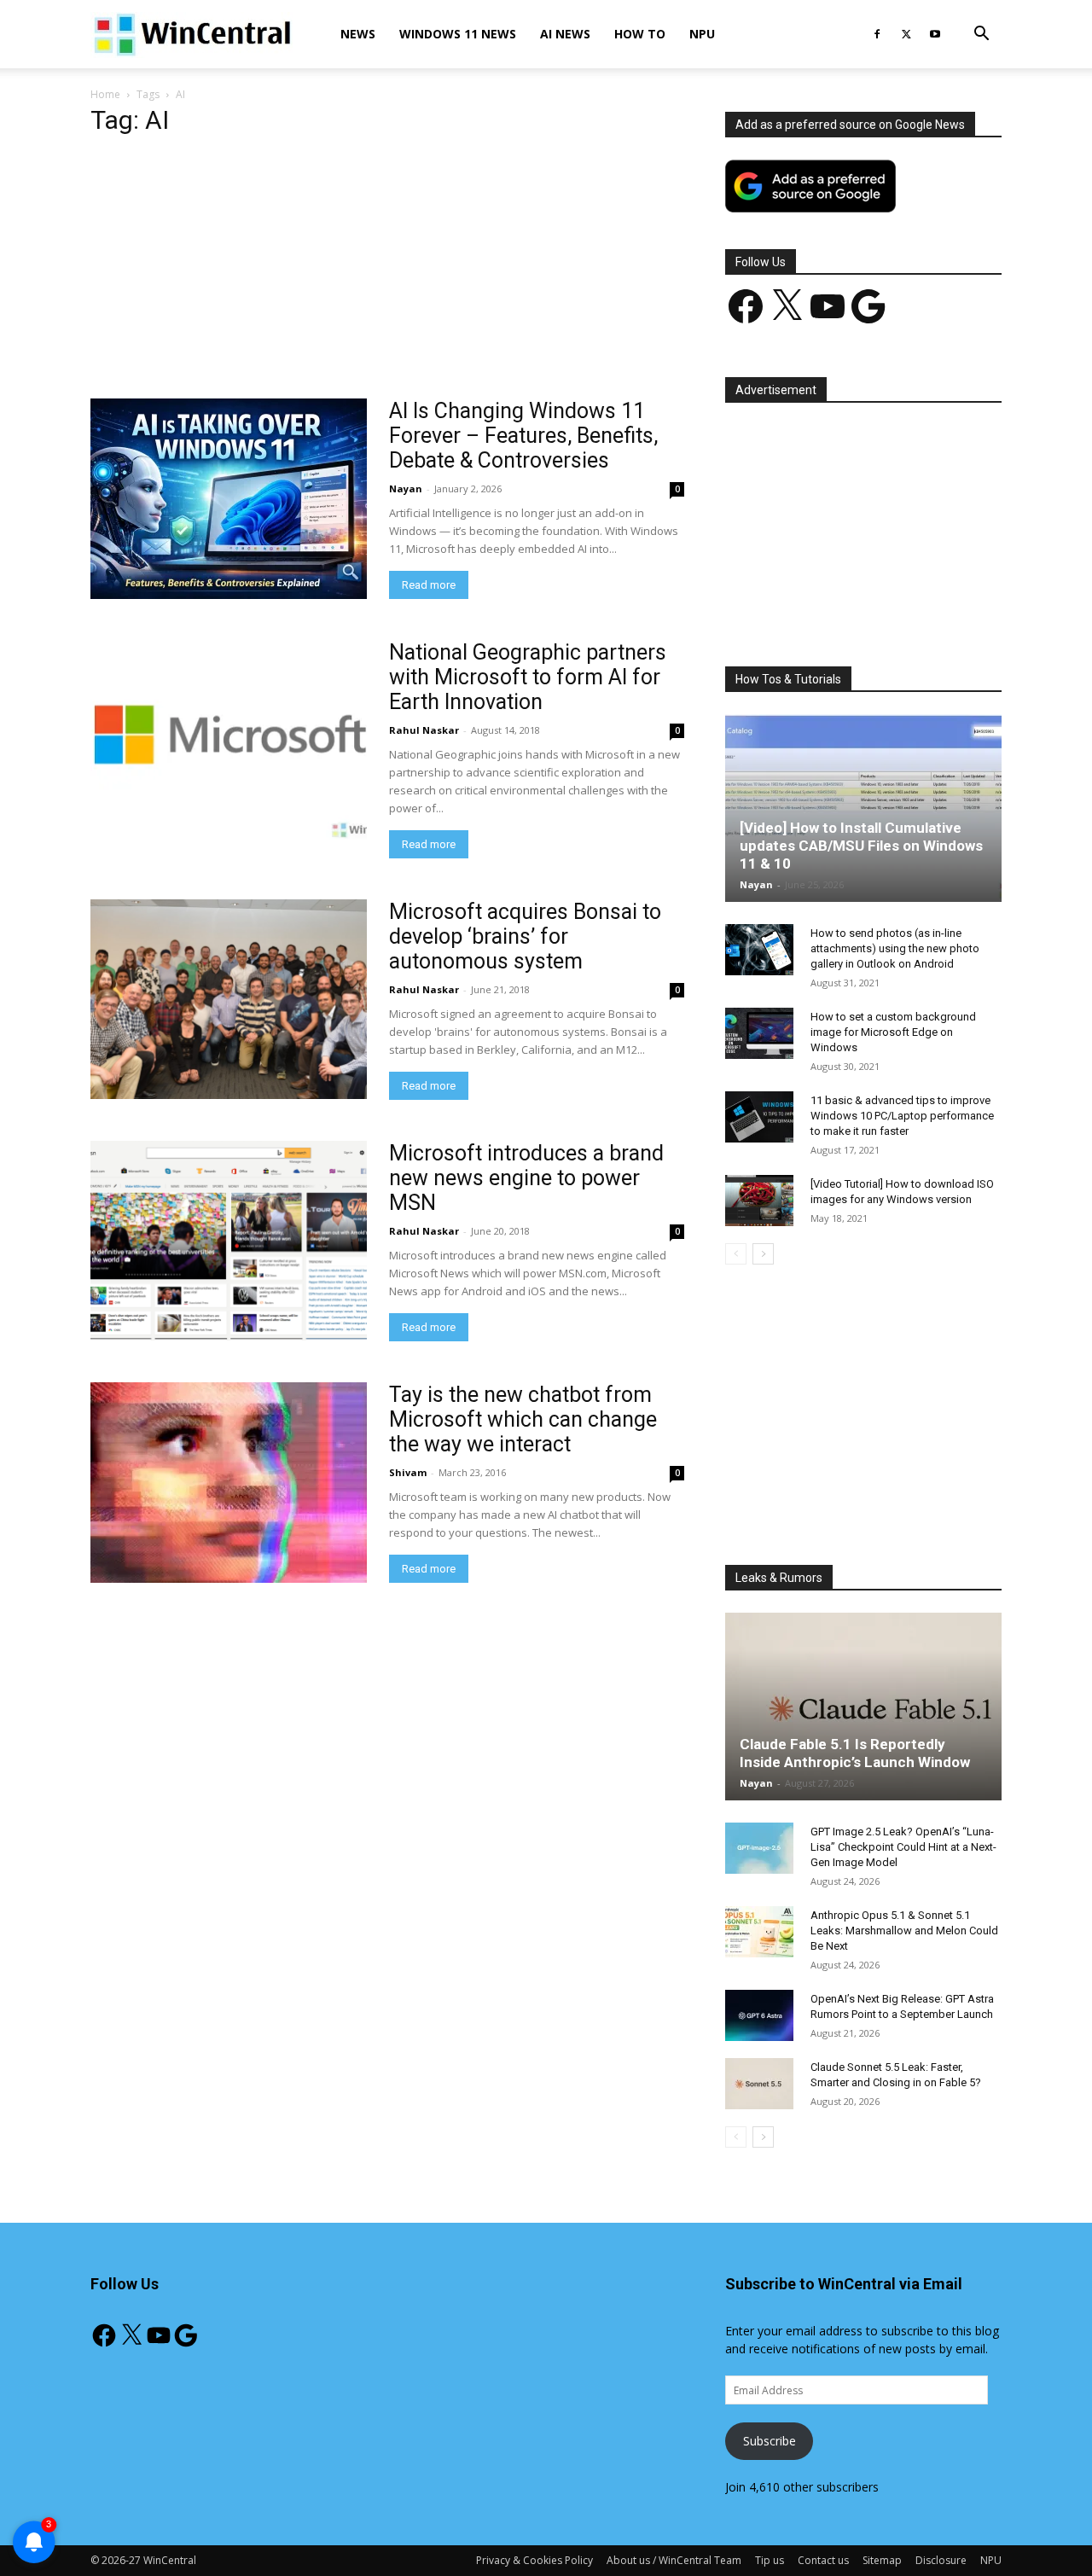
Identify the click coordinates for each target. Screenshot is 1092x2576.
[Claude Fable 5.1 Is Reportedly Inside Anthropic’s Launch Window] (863, 1707)
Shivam (408, 1472)
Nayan (406, 488)
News (358, 34)
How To (640, 34)
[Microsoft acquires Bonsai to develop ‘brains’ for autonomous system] (229, 999)
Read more (429, 585)
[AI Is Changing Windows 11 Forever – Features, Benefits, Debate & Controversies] (229, 499)
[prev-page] (736, 1254)
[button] (981, 35)
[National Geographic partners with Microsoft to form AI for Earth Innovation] (229, 740)
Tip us (770, 2560)
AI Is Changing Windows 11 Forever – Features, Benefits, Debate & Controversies (523, 436)
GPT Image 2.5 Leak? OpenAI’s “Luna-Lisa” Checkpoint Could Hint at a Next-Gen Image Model (903, 1847)
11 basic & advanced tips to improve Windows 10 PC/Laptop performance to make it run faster (902, 1116)
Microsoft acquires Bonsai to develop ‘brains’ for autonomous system (525, 936)
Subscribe (770, 2441)
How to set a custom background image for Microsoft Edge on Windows (893, 1032)
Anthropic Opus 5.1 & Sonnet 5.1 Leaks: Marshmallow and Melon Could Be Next (904, 1931)
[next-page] (763, 1254)
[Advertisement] (387, 272)
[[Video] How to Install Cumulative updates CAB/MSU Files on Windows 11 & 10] (863, 808)
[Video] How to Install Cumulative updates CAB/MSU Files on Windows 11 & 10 (861, 846)
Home (105, 94)
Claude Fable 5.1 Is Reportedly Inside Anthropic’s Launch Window (855, 1753)
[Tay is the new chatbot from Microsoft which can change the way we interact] (229, 1483)
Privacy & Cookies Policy (534, 2560)
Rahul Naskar (424, 730)
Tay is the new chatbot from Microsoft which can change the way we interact (523, 1419)
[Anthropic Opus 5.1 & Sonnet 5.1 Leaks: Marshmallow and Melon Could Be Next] (759, 1932)
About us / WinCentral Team (674, 2560)
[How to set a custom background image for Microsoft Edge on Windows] (759, 1033)
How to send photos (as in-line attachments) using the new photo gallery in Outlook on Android (895, 948)
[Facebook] (877, 34)
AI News (565, 34)
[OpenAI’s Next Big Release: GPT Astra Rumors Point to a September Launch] (759, 2015)
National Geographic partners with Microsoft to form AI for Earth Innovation (528, 677)
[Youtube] (935, 34)
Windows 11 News (458, 34)
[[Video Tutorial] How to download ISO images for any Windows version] (759, 1201)
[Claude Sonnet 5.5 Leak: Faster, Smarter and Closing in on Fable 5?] (759, 2084)
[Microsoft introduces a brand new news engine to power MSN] (229, 1241)
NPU (702, 34)
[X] (906, 34)
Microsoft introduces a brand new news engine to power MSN (526, 1178)
